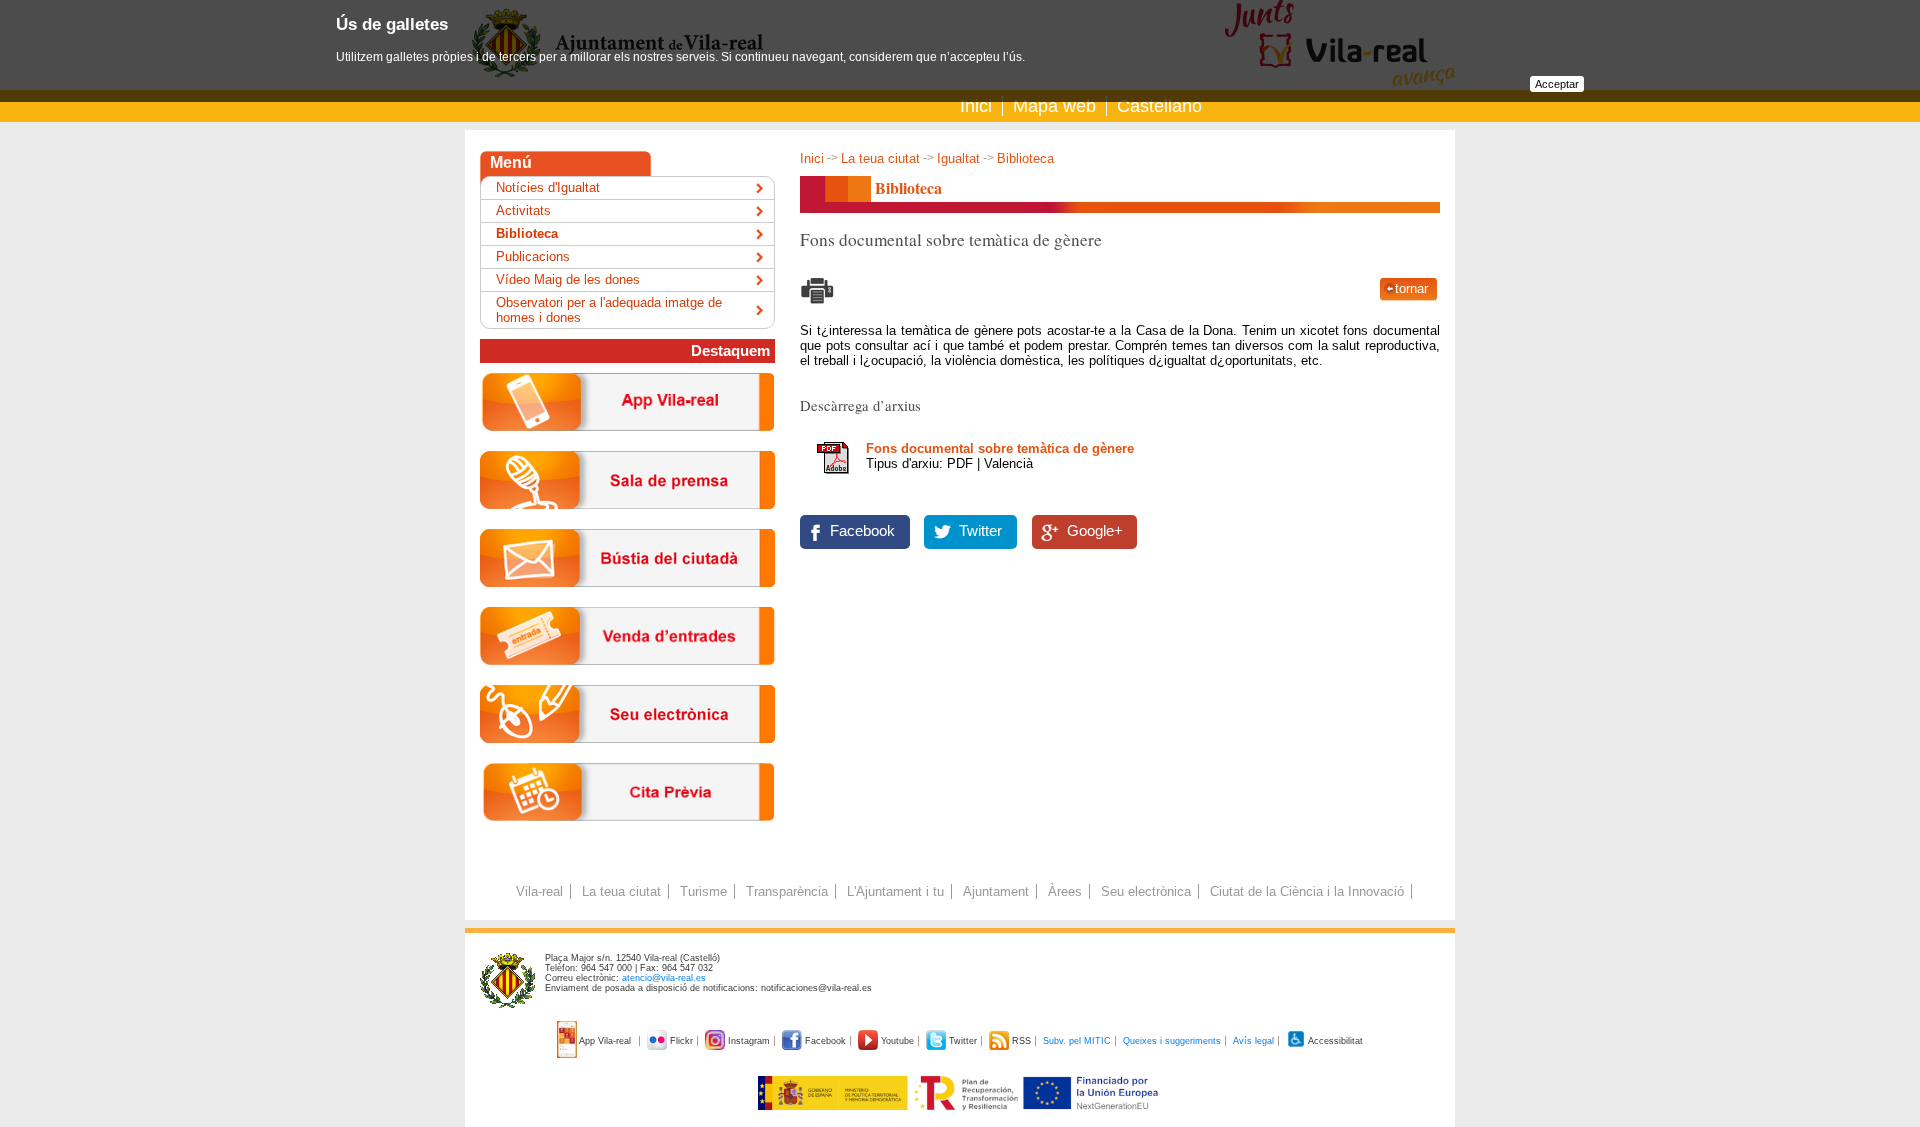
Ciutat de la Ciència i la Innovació (1307, 891)
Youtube (897, 1041)
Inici (976, 106)
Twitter (980, 531)
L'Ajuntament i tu (895, 891)
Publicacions (533, 256)
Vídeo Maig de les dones (568, 279)
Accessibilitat (1334, 1041)
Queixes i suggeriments (1172, 1041)
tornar (1411, 288)
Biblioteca (527, 233)
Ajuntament (996, 891)
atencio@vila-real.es (664, 978)
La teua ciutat (880, 158)
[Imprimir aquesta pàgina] (817, 307)
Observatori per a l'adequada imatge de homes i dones (609, 310)
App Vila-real (605, 1041)
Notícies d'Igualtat (548, 187)
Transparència (787, 891)
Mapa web (1054, 106)
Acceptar (1557, 84)
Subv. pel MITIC (1077, 1041)
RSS (1021, 1041)
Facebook (862, 531)
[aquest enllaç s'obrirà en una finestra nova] (627, 758)
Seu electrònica (1146, 891)
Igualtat (958, 158)
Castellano (1159, 106)
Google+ (1095, 531)
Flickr (681, 1041)
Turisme (703, 891)
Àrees (1065, 891)
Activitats (523, 210)
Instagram (749, 1041)
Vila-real (539, 891)
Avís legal (1253, 1041)
